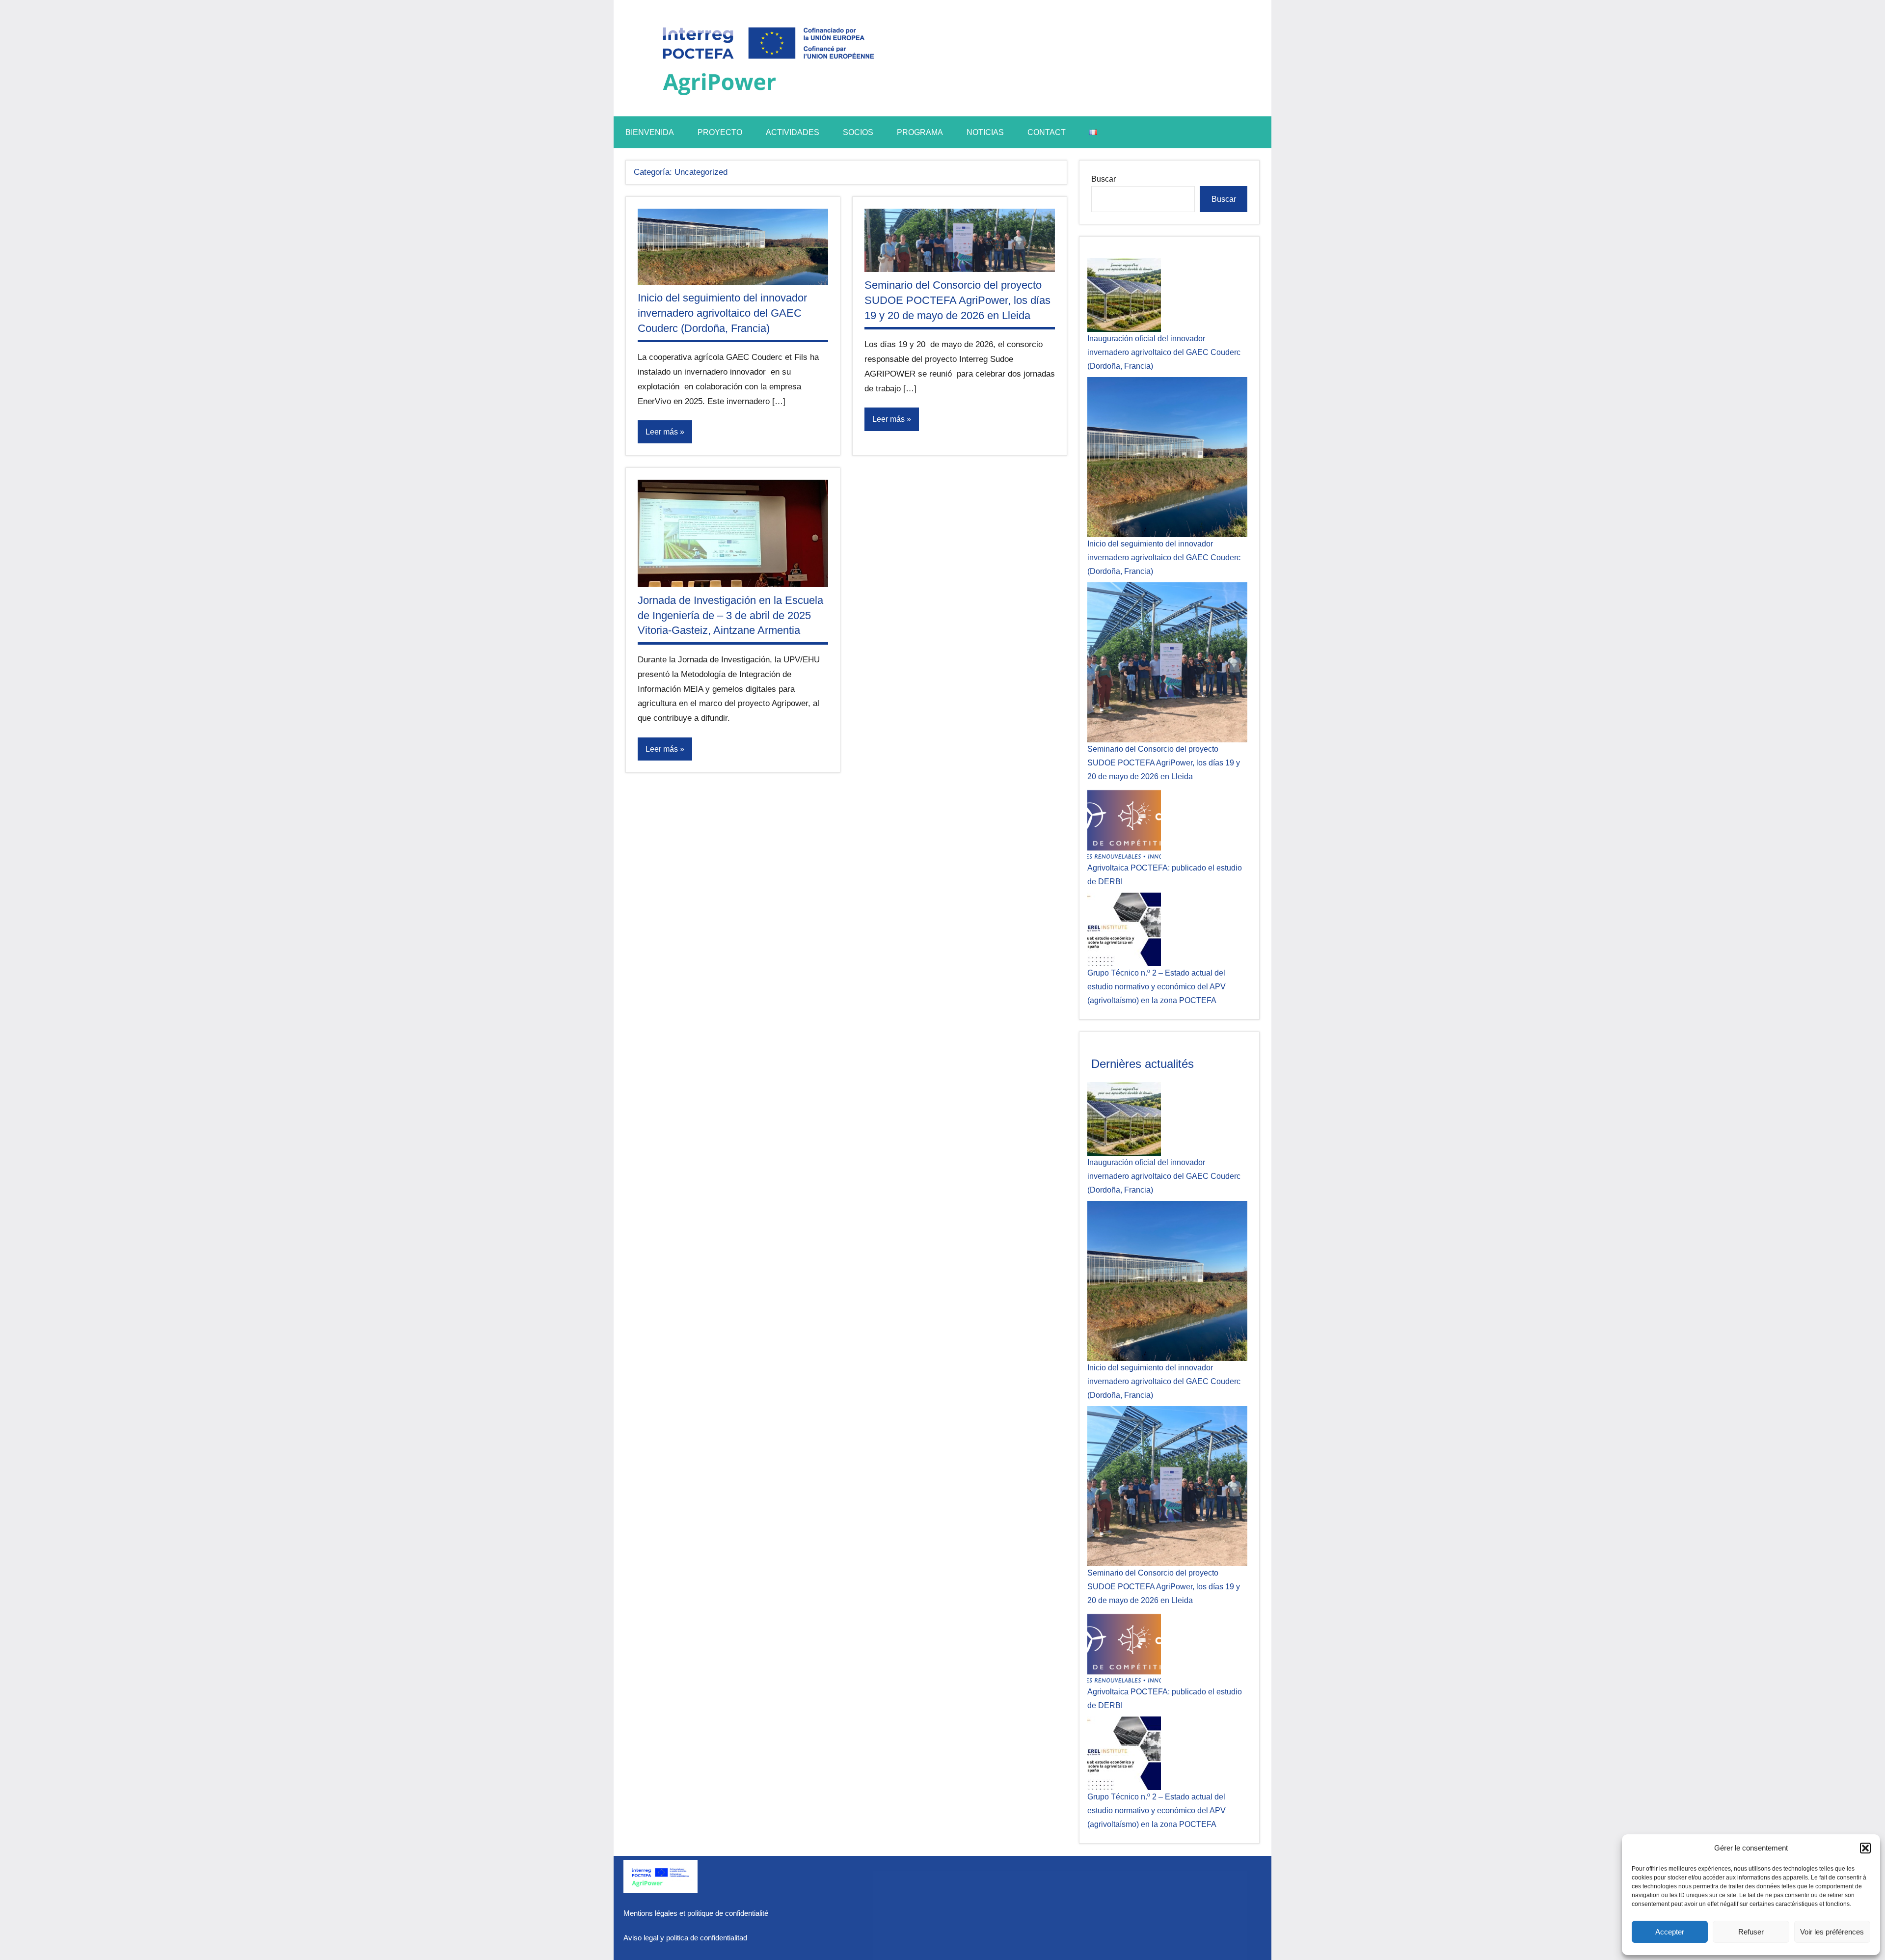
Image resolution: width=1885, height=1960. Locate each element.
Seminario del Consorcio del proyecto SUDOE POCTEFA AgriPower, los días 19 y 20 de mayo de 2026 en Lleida (957, 300)
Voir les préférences (1832, 1932)
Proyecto (720, 132)
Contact (1047, 132)
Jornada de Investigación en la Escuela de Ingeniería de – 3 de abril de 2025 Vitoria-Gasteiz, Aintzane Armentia (730, 615)
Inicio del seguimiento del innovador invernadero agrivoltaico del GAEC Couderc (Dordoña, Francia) (722, 313)
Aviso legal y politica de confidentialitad (685, 1938)
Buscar (1104, 179)
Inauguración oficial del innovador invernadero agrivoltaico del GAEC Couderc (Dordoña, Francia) (1164, 352)
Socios (858, 132)
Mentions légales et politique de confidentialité (696, 1913)
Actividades (793, 132)
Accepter (1670, 1932)
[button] (1865, 1848)
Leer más (662, 432)
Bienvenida (650, 132)
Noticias (985, 132)
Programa (920, 132)
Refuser (1751, 1932)
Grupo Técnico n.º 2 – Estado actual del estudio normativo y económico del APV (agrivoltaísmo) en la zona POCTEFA (1157, 987)
